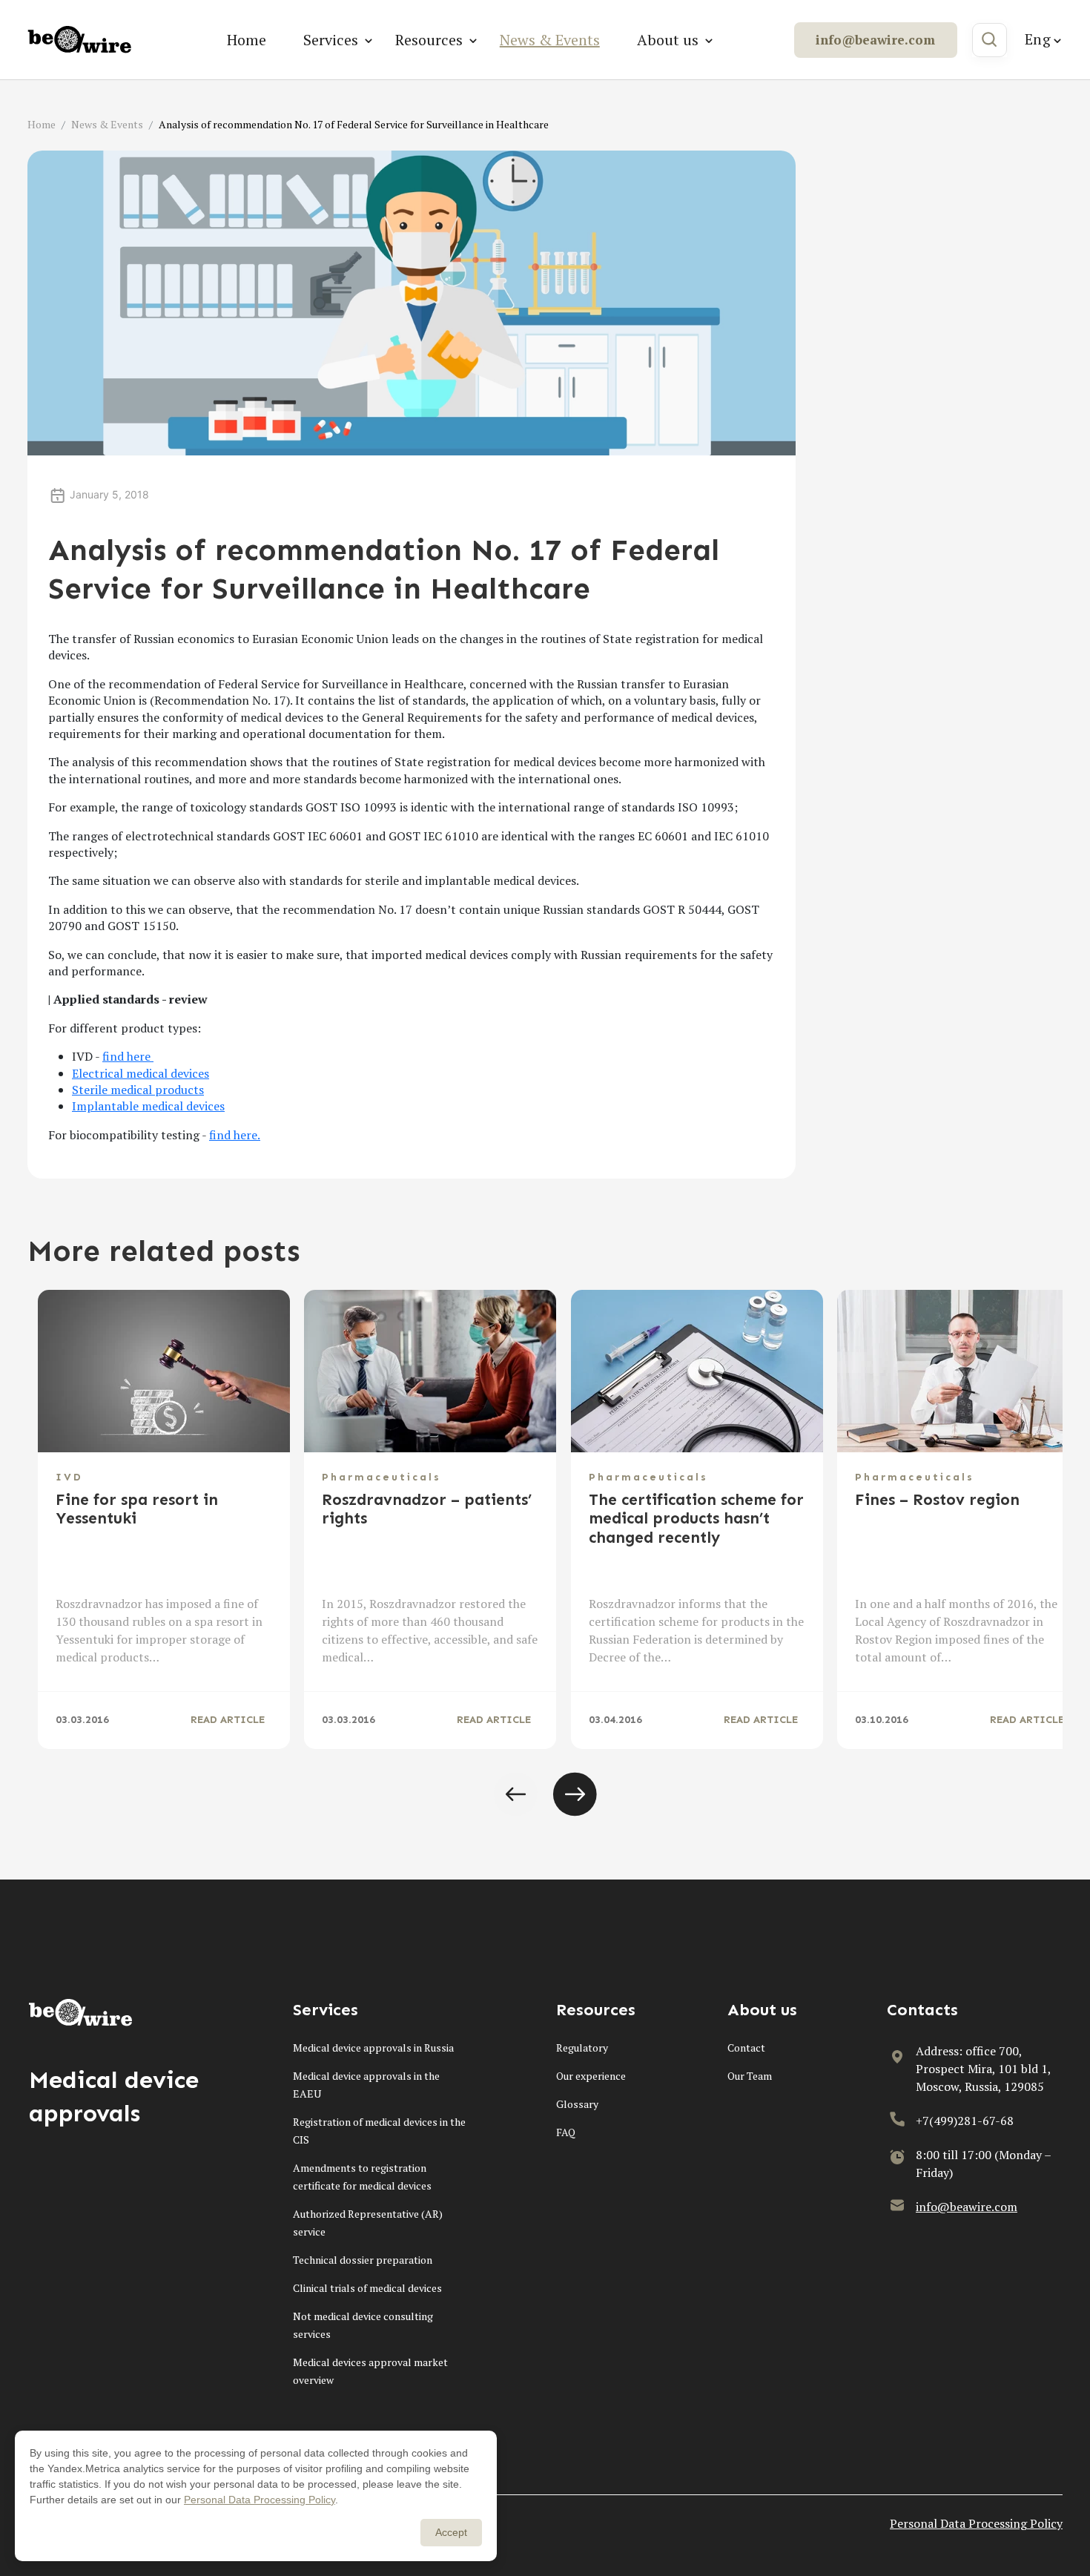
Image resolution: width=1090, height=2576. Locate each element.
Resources (429, 40)
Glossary (577, 2104)
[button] (515, 1794)
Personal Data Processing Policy (976, 2523)
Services (331, 40)
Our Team (750, 2076)
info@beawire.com (875, 40)
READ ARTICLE (228, 1720)
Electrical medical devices (141, 1073)
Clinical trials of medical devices (367, 2288)
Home (247, 40)
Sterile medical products (138, 1090)
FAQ (566, 2132)
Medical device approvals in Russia (373, 2048)
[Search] (990, 40)
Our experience (591, 2076)
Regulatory (582, 2048)
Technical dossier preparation (363, 2260)
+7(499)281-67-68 (965, 2121)
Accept (451, 2532)
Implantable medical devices (148, 1106)
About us (668, 40)
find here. (235, 1135)
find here (128, 1056)
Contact (746, 2048)
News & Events (550, 40)
